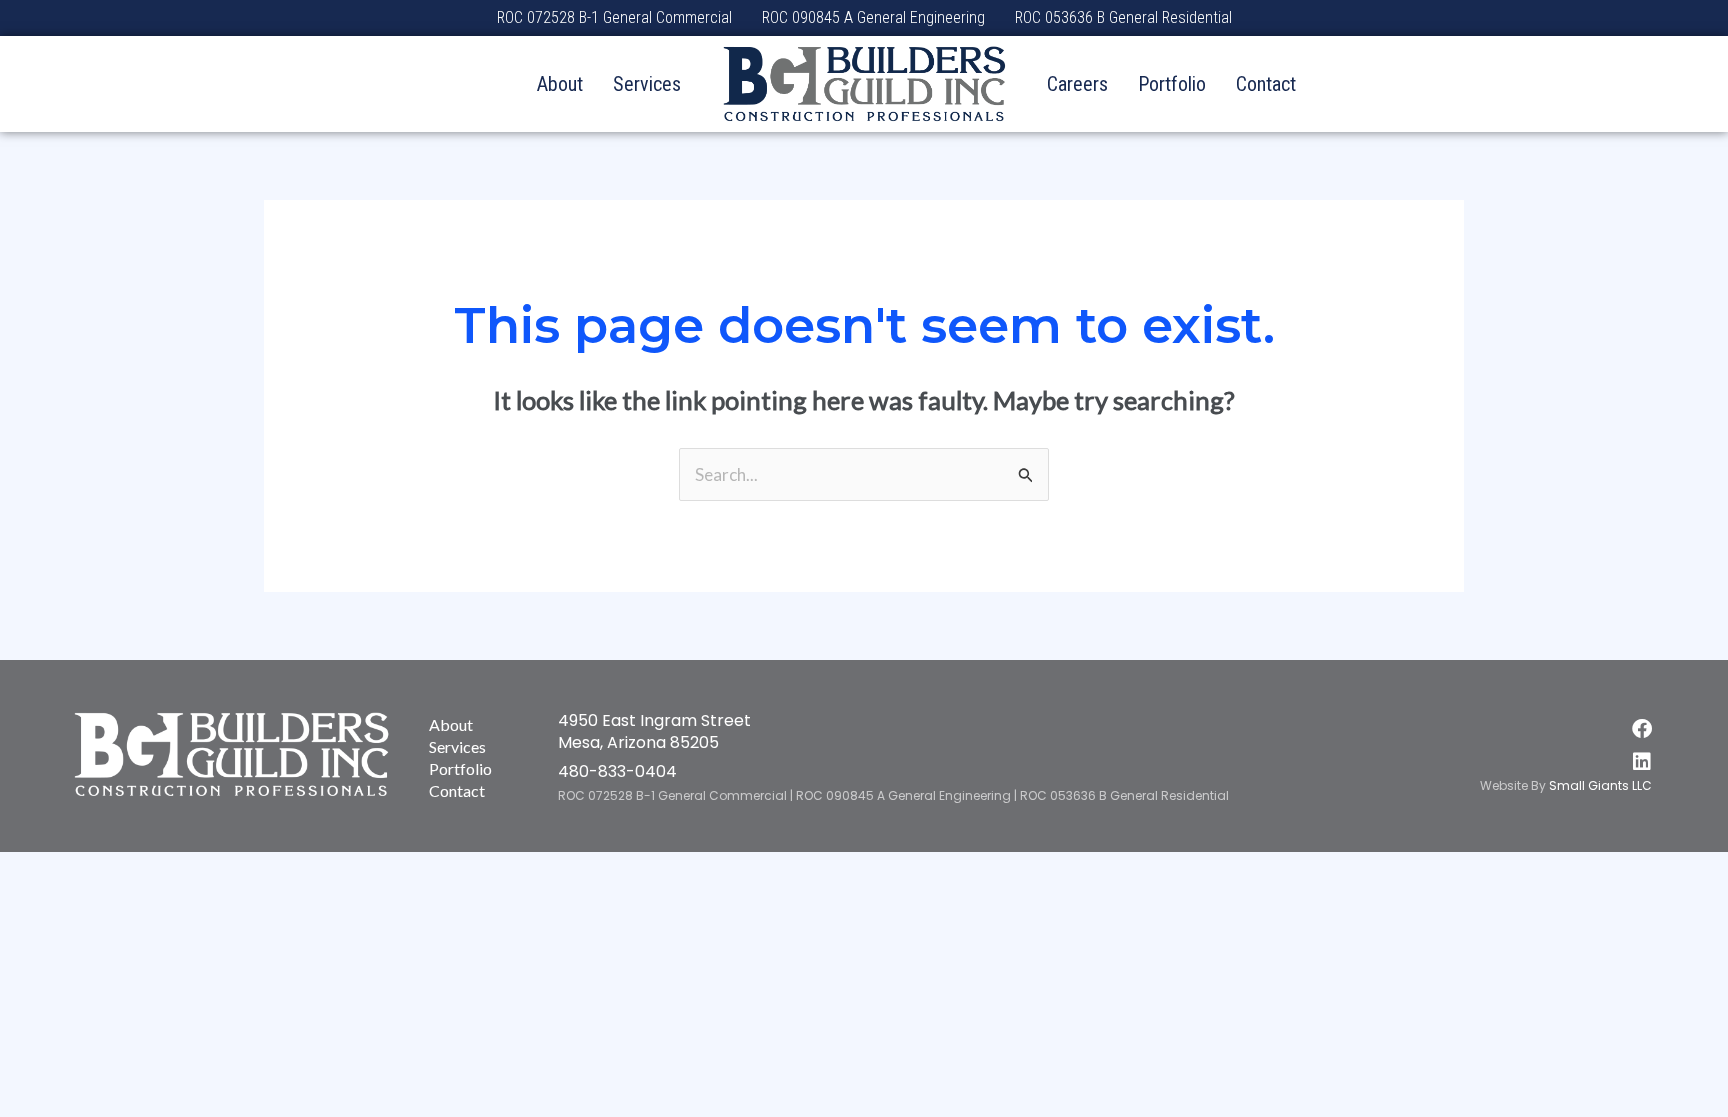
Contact (1266, 84)
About (560, 84)
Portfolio (1172, 84)
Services (647, 84)
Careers (1077, 84)
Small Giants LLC (1600, 785)
